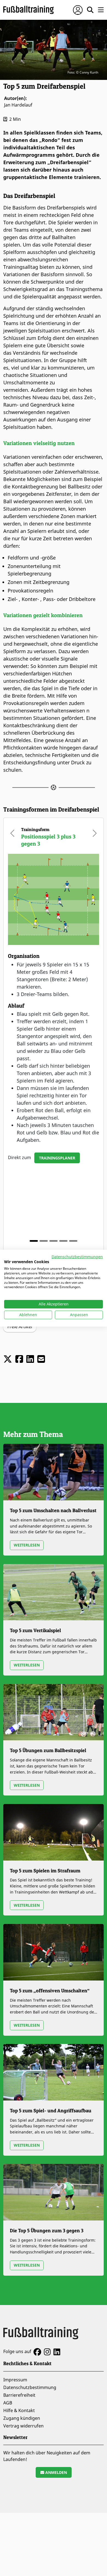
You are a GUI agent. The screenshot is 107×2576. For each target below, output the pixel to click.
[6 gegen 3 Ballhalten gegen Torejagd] (44, 1241)
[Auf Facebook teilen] (19, 1359)
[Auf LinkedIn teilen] (30, 1359)
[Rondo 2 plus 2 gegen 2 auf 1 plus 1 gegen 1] (73, 1241)
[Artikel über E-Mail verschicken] (41, 1359)
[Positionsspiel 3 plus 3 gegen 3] (34, 1241)
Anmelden (56, 2472)
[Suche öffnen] (90, 10)
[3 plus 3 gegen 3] (63, 1241)
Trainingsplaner (57, 1158)
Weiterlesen (27, 1545)
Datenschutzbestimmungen (77, 1256)
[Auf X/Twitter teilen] (8, 1359)
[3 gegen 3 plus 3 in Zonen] (54, 1241)
